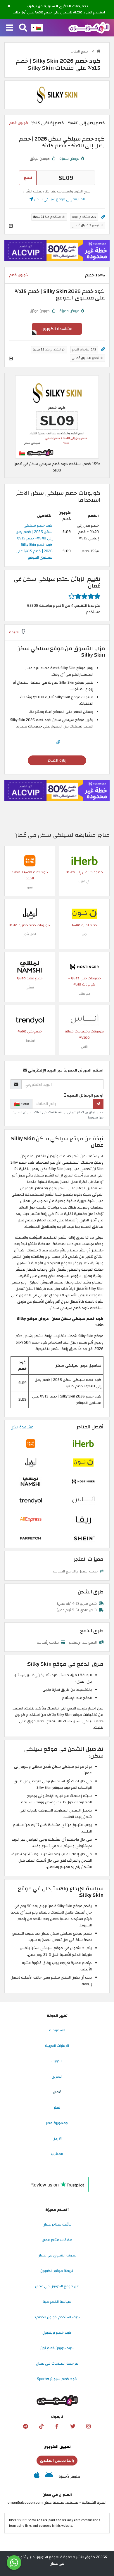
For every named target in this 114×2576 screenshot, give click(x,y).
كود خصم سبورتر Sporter (57, 2379)
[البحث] (23, 28)
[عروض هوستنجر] (57, 251)
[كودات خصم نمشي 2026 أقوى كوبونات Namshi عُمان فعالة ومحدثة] (30, 967)
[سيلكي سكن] (57, 94)
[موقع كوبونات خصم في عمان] (99, 51)
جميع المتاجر (80, 51)
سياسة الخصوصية (57, 2302)
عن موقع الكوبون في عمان (57, 2286)
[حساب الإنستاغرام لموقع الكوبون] (89, 2426)
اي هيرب (84, 881)
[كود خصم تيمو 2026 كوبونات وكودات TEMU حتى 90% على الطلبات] (30, 860)
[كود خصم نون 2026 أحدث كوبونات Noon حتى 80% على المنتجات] (84, 913)
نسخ (28, 178)
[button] (9, 6)
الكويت (57, 2061)
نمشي (30, 987)
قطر (57, 2107)
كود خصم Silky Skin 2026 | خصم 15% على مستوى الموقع (34, 551)
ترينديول (30, 1040)
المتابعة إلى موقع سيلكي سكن (59, 199)
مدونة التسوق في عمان (57, 2255)
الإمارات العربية (57, 2046)
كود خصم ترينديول (57, 2333)
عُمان (57, 2092)
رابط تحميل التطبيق (57, 2460)
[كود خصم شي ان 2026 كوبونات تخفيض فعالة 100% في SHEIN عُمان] (83, 1538)
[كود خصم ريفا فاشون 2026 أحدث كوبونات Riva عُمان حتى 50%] (83, 1519)
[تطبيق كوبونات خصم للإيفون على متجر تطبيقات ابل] (37, 2477)
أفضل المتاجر (90, 1427)
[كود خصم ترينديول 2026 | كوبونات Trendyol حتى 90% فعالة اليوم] (30, 1020)
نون (84, 934)
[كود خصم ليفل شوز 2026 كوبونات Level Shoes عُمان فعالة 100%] (30, 913)
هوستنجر (84, 994)
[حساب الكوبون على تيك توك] (41, 2426)
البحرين (57, 2077)
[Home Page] (89, 27)
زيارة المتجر (57, 760)
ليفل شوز (30, 934)
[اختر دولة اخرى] (37, 28)
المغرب (57, 2154)
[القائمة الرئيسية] (9, 28)
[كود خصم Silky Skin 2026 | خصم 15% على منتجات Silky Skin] (57, 417)
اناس (84, 1047)
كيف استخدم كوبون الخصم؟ (57, 2317)
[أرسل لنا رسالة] (14, 2563)
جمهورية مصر (57, 2123)
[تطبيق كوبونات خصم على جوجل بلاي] (49, 2477)
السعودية (57, 2030)
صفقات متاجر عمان (57, 2240)
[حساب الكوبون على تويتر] (73, 2426)
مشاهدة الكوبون (57, 329)
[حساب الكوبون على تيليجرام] (25, 2426)
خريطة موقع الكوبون (57, 2271)
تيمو (30, 887)
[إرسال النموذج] (98, 1104)
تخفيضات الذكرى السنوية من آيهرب (57, 6)
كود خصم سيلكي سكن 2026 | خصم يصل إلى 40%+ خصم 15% (34, 532)
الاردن (57, 2138)
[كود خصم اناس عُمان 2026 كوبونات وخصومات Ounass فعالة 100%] (84, 1020)
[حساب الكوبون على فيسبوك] (57, 2426)
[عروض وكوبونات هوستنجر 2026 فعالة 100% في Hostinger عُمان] (84, 967)
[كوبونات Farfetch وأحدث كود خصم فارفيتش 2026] (31, 1538)
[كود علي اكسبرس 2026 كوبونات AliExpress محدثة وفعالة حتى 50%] (31, 1519)
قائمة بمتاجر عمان (57, 2224)
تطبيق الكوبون (57, 2447)
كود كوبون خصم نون (57, 2348)
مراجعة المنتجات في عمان (57, 2363)
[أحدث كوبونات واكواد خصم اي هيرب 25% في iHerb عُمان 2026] (84, 860)
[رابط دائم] (103, 217)
